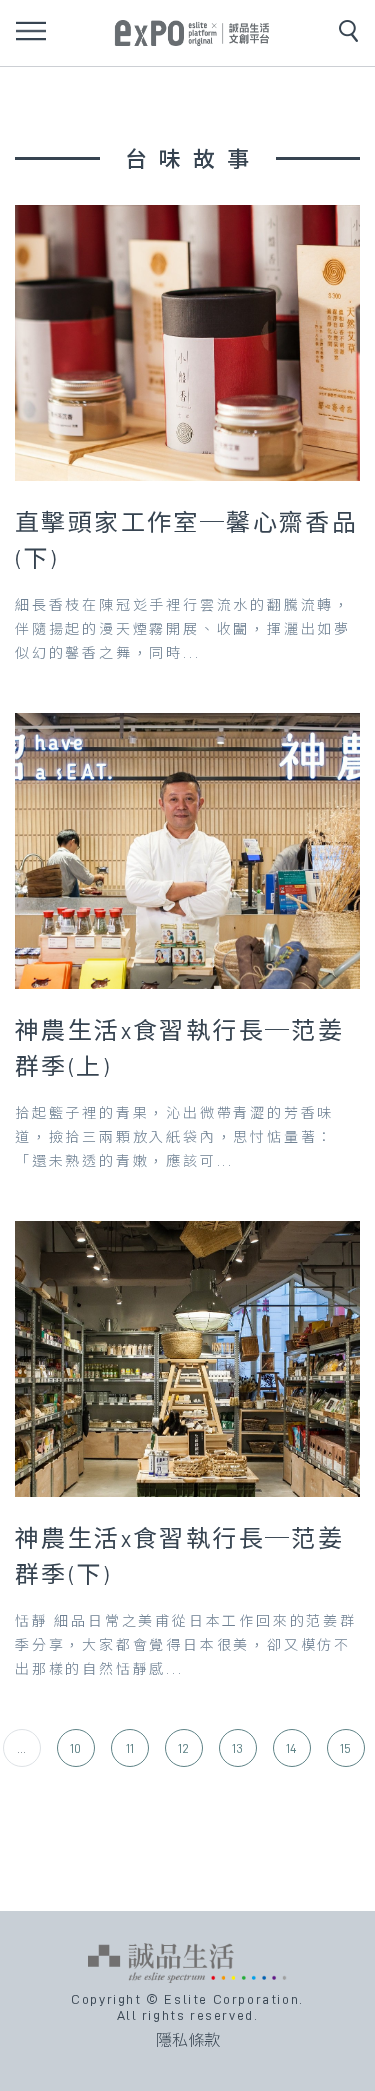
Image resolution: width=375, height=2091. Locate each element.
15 (345, 1748)
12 (183, 1748)
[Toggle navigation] (31, 31)
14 (291, 1748)
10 (75, 1748)
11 (130, 1748)
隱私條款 (188, 2041)
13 (237, 1748)
